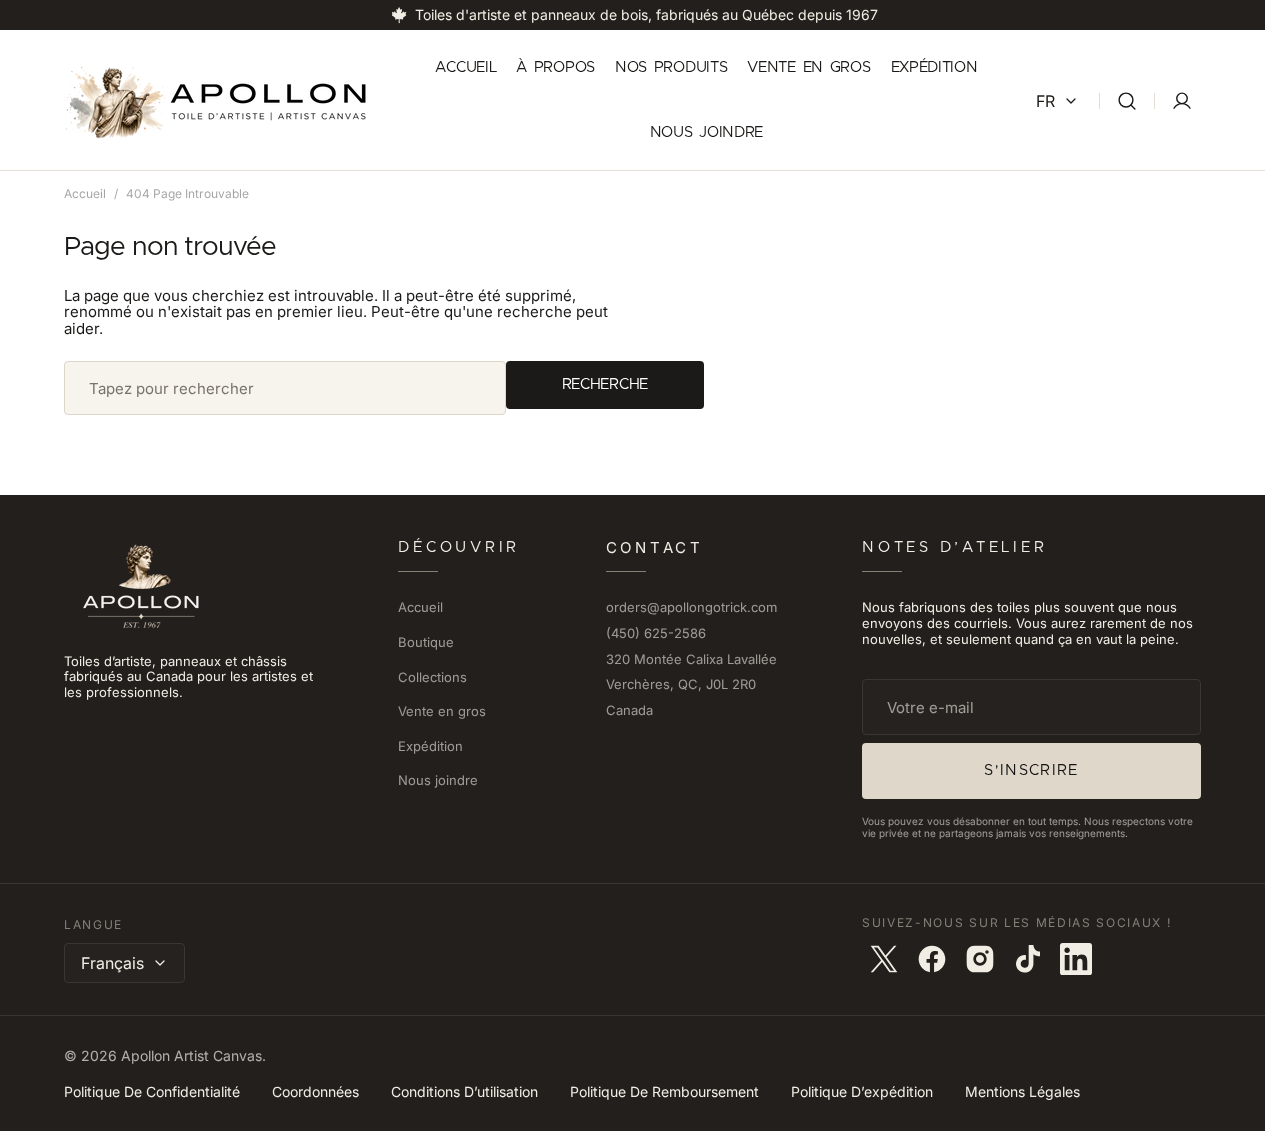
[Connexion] (1182, 101)
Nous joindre (438, 780)
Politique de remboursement (664, 1091)
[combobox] (285, 388)
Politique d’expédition (862, 1091)
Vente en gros (442, 711)
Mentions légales (1022, 1091)
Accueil (85, 193)
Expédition (430, 746)
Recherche (605, 384)
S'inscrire (1031, 770)
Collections (432, 677)
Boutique (426, 642)
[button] (1127, 100)
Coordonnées (315, 1091)
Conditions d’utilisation (464, 1091)
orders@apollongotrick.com (691, 607)
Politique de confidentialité (152, 1091)
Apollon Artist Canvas (191, 1055)
